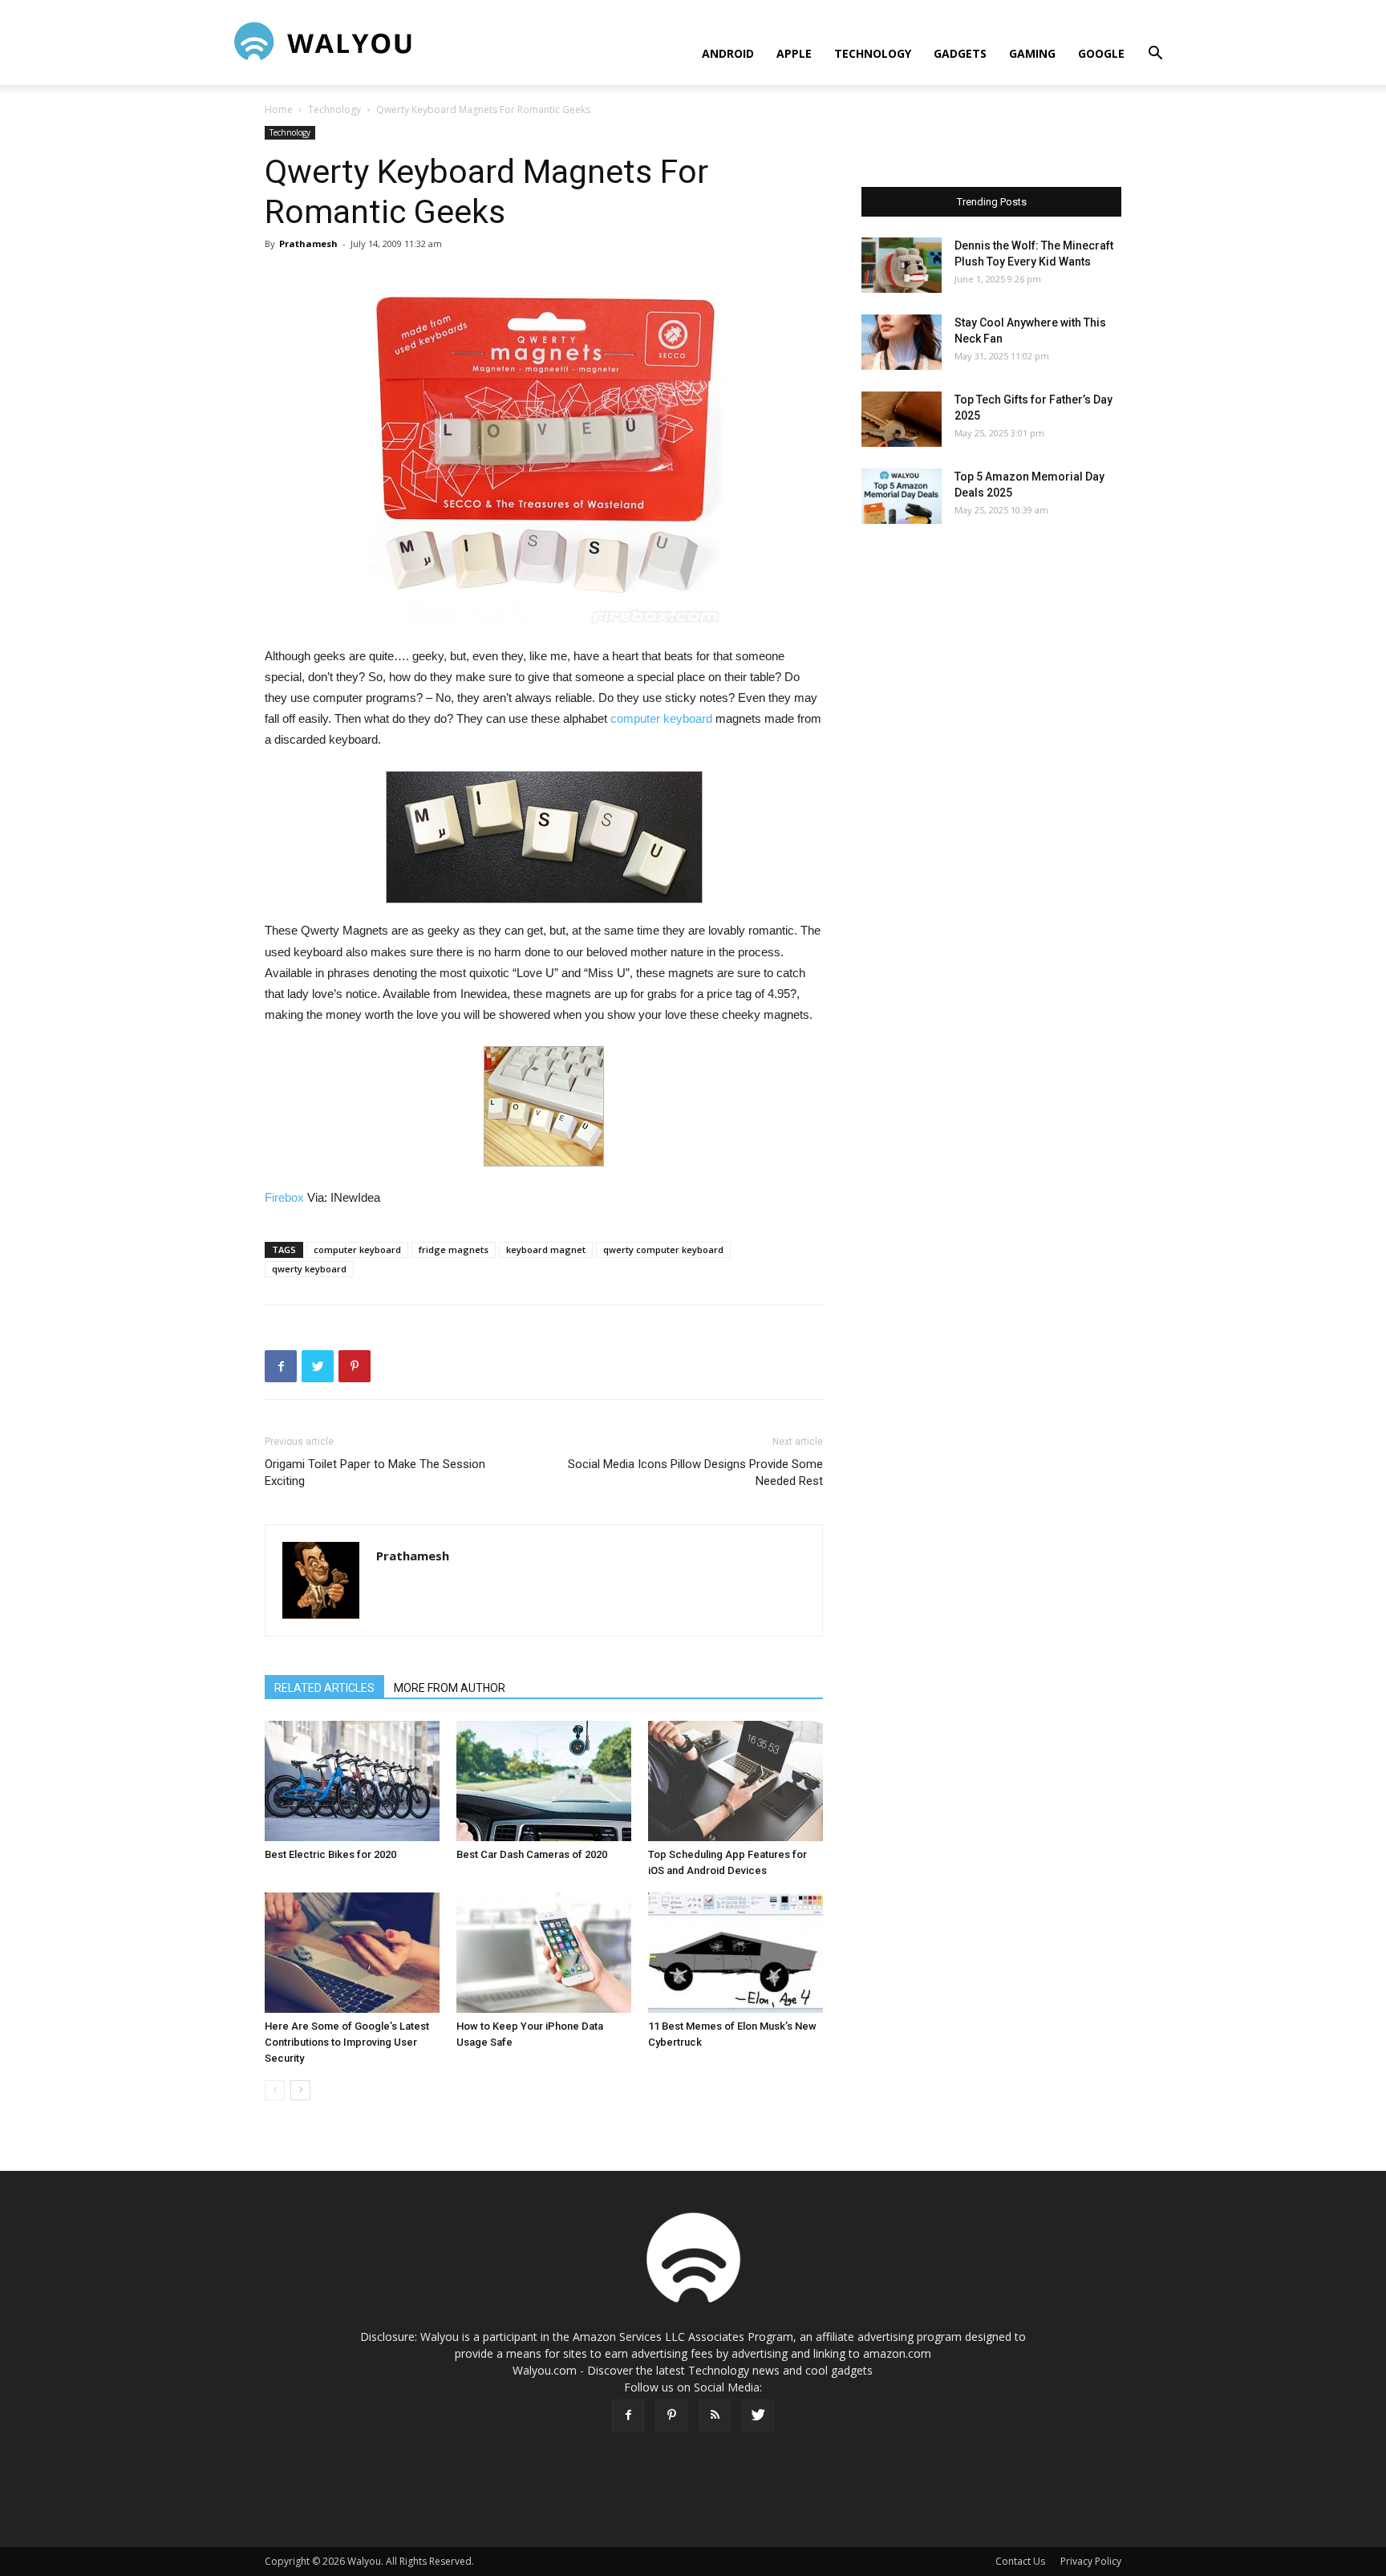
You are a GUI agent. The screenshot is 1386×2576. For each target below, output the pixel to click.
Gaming (1032, 53)
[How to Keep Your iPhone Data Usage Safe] (544, 1953)
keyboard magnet (546, 1249)
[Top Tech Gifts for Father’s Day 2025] (902, 419)
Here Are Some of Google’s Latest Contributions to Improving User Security (347, 2042)
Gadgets (960, 53)
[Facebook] (628, 2416)
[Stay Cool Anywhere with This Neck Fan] (902, 342)
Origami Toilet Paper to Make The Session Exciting (375, 1473)
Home (279, 110)
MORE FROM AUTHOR (450, 1688)
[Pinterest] (671, 2416)
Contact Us (1020, 2561)
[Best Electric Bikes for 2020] (352, 1781)
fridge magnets (454, 1249)
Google (1101, 53)
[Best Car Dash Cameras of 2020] (544, 1781)
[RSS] (715, 2416)
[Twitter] (758, 2416)
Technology (873, 53)
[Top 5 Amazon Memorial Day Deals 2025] (902, 496)
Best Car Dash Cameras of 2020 (532, 1854)
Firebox (284, 1197)
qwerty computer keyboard (663, 1249)
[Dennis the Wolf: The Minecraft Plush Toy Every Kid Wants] (902, 265)
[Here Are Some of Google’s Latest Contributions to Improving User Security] (352, 1953)
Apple (794, 53)
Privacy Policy (1091, 2561)
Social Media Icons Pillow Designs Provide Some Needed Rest (695, 1473)
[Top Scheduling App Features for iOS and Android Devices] (736, 1781)
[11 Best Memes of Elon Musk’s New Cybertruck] (736, 1953)
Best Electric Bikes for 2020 (330, 1854)
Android (728, 53)
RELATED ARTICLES (324, 1688)
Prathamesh (308, 243)
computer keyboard (661, 718)
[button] (1155, 55)
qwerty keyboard (309, 1269)
